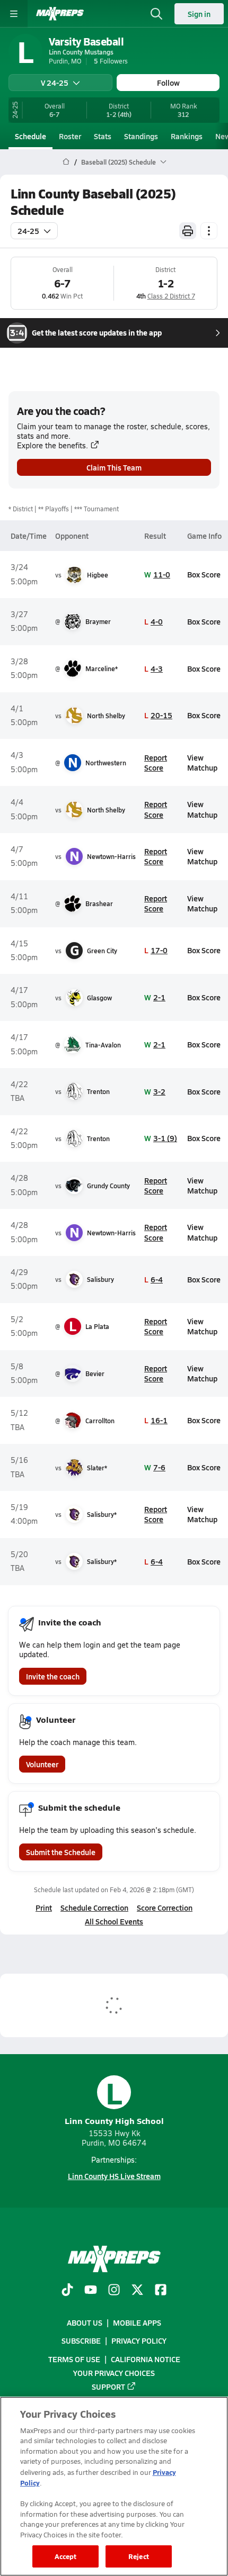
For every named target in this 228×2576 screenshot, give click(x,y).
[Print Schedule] (188, 231)
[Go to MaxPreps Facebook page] (161, 2291)
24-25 (28, 231)
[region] (114, 2486)
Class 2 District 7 (171, 296)
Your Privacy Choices (114, 2373)
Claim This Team (114, 467)
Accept (66, 2556)
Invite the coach (53, 1676)
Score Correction (165, 1908)
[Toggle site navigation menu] (14, 14)
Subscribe (81, 2341)
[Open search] (156, 14)
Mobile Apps (137, 2322)
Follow (168, 83)
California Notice (146, 2359)
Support (108, 2387)
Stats (103, 136)
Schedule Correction (94, 1908)
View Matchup (202, 762)
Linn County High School (114, 2101)
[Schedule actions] (209, 231)
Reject (139, 2556)
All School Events (114, 1921)
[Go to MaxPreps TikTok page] (67, 2291)
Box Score (204, 574)
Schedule (30, 136)
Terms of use (74, 2359)
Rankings (187, 136)
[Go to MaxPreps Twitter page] (137, 2291)
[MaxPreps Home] (60, 14)
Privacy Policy (139, 2341)
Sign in (199, 14)
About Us (85, 2322)
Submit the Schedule (61, 1852)
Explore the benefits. (52, 445)
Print (44, 1908)
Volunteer (42, 1764)
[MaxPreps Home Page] (66, 162)
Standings (141, 136)
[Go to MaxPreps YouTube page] (91, 2291)
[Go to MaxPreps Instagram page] (114, 2291)
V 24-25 (55, 83)
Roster (70, 136)
